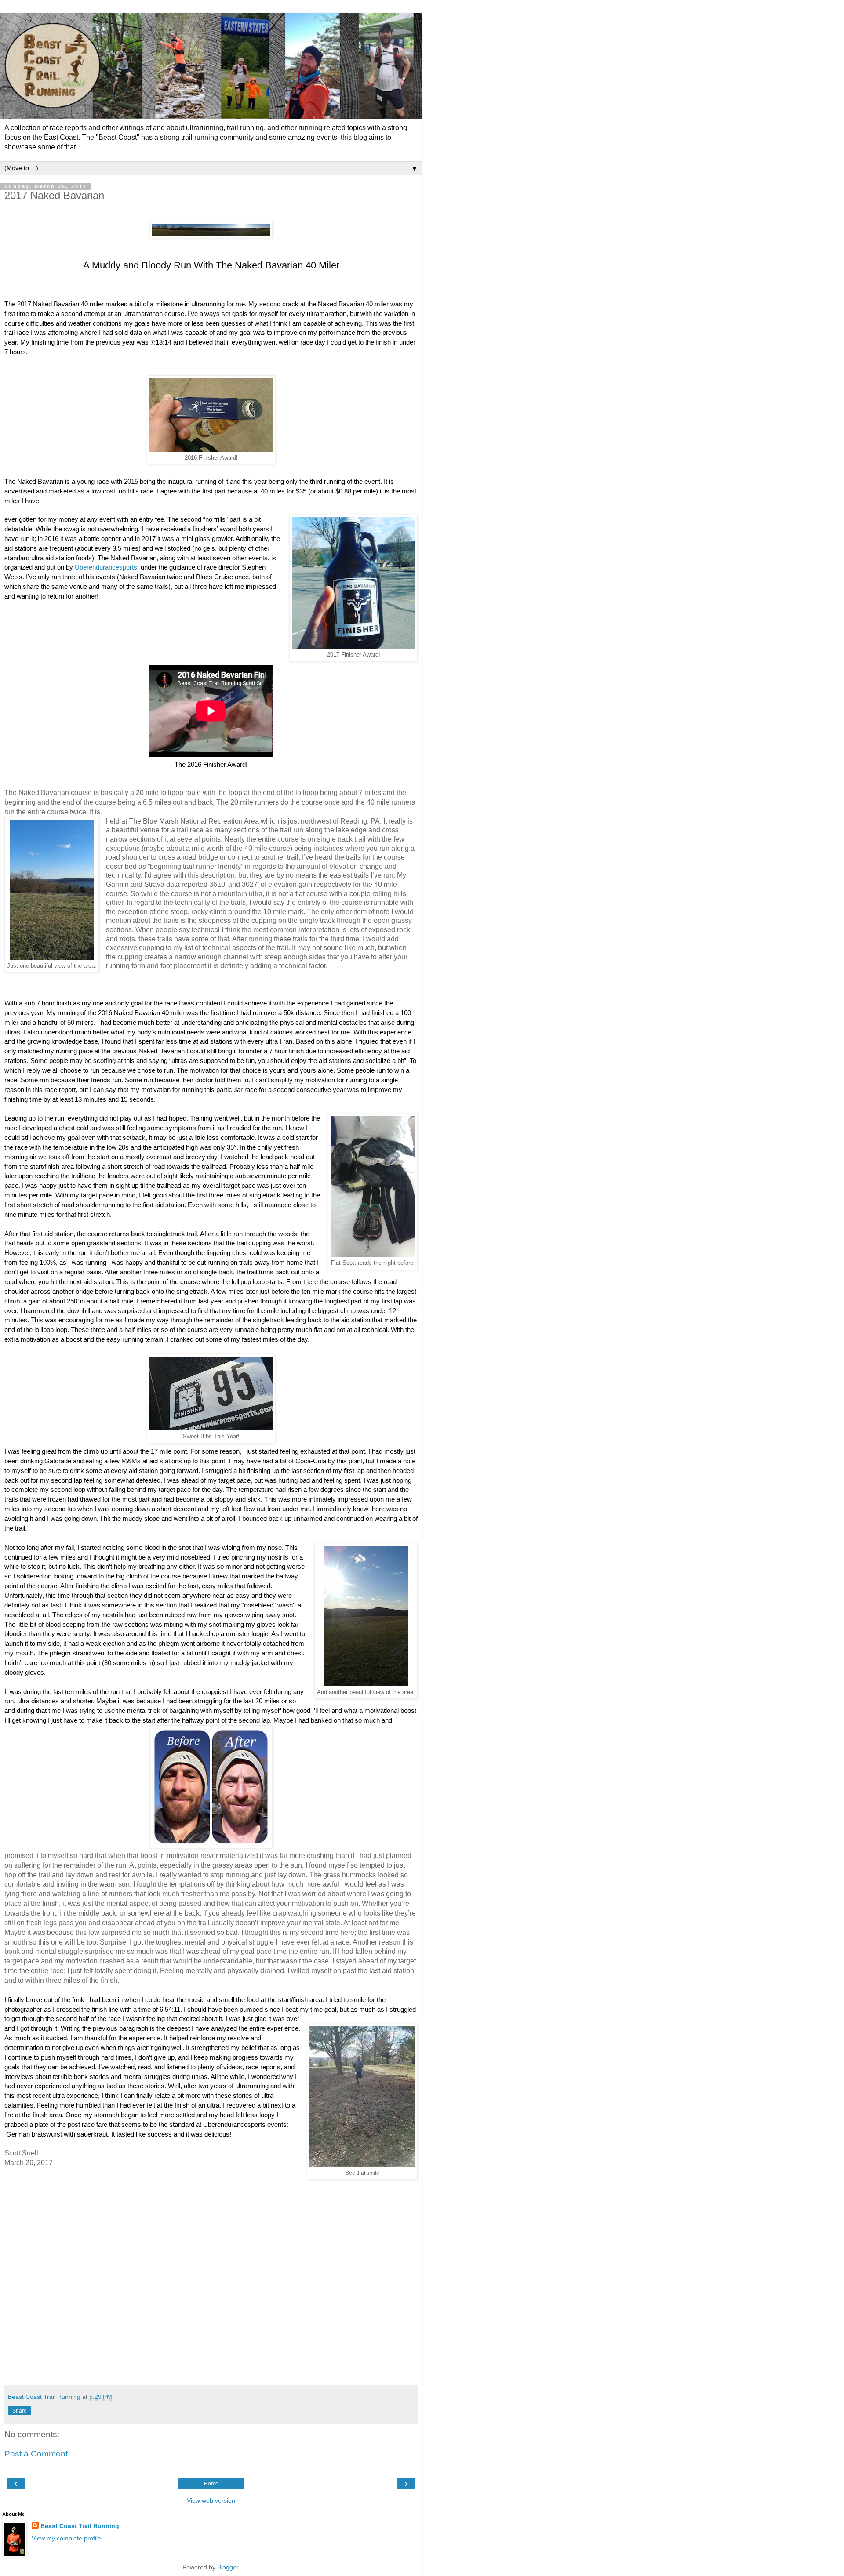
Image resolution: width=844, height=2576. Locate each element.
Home (211, 2484)
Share (20, 2411)
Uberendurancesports (106, 567)
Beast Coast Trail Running (80, 2526)
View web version (211, 2500)
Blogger (228, 2567)
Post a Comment (36, 2454)
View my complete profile (66, 2538)
